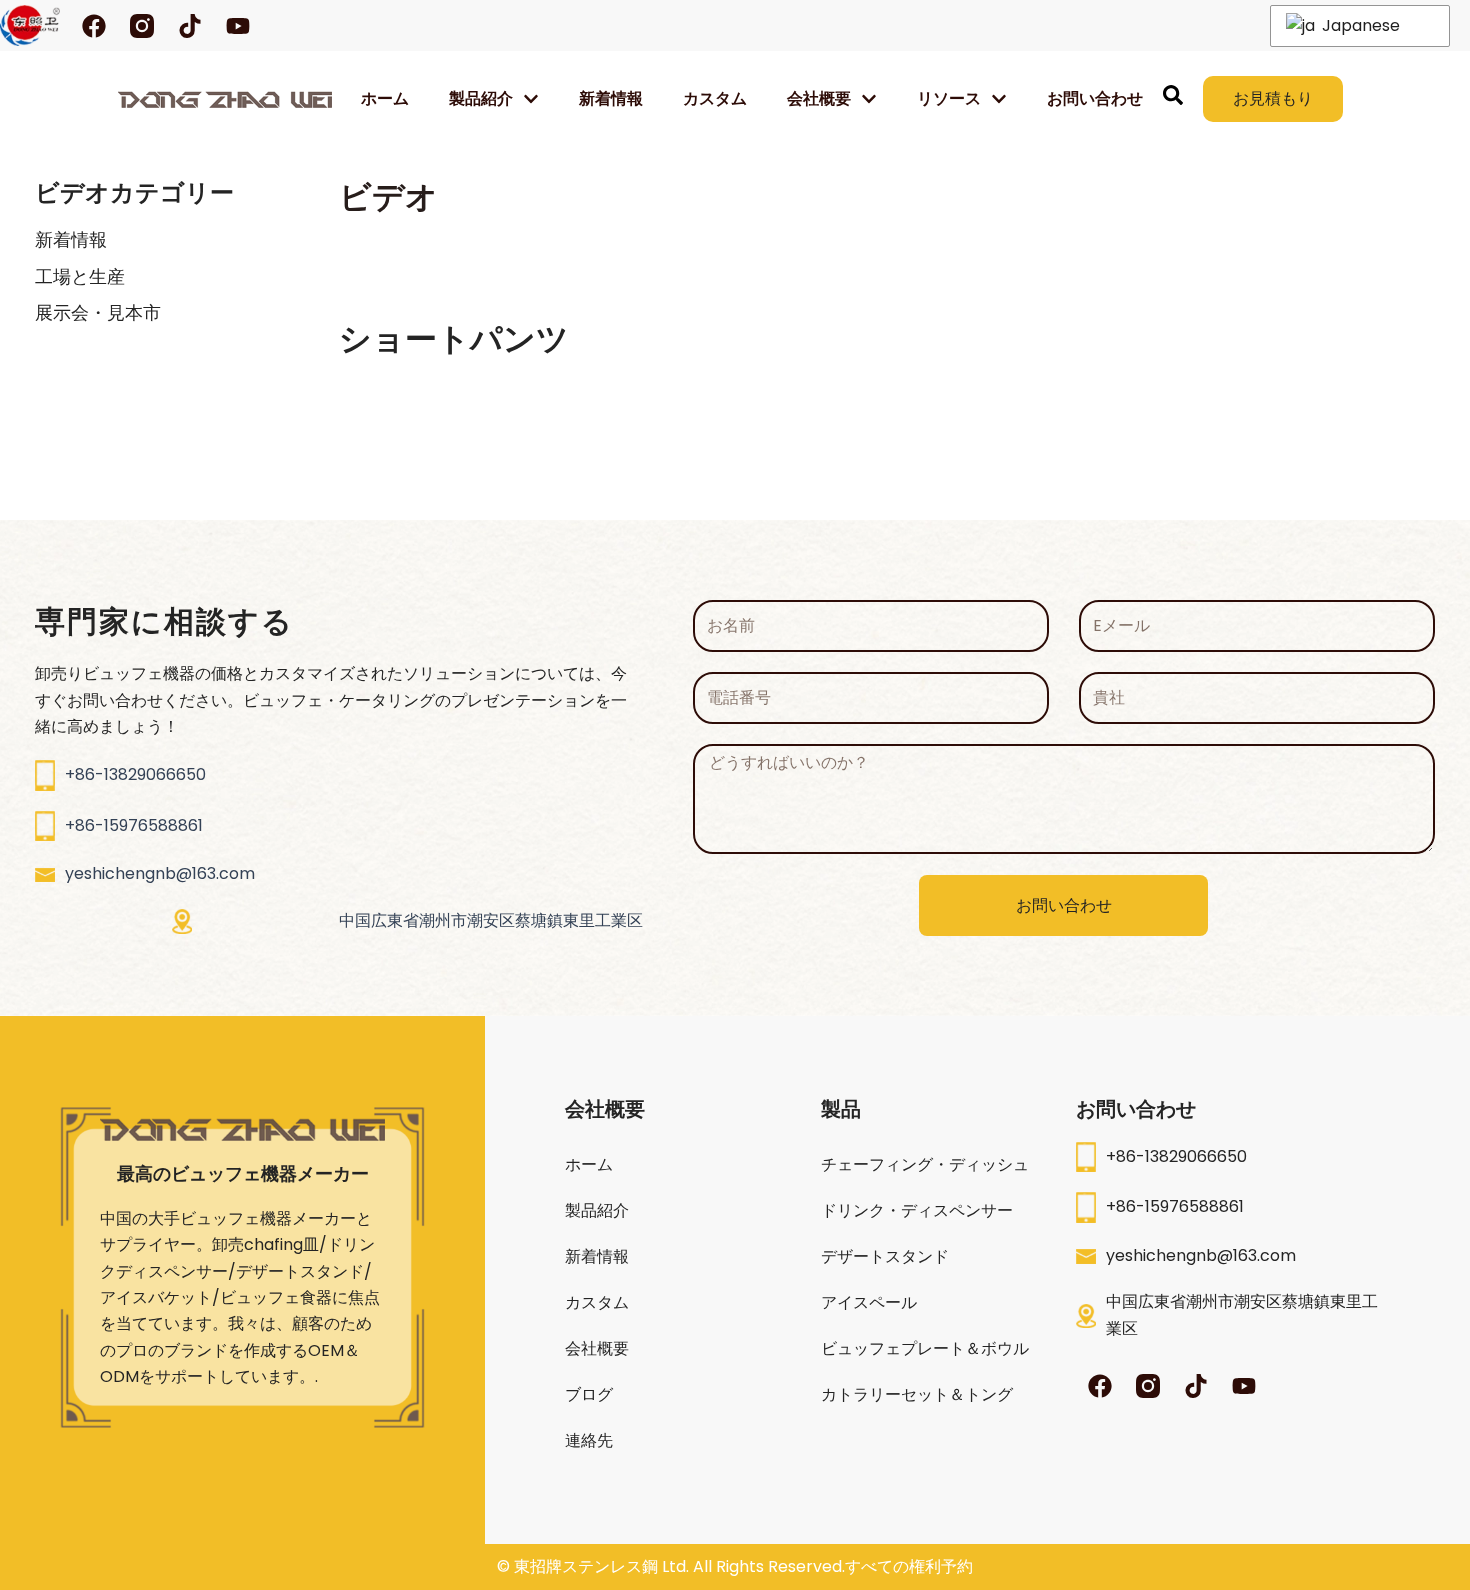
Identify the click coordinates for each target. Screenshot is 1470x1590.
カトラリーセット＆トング (917, 1394)
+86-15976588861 (134, 825)
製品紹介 (481, 98)
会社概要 (597, 1348)
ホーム (385, 98)
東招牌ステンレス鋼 (586, 1566)
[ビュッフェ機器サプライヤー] (225, 99)
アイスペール (869, 1302)
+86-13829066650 (135, 774)
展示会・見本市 (98, 312)
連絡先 (589, 1440)
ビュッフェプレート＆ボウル (925, 1348)
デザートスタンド (885, 1256)
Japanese (1359, 25)
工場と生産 (80, 276)
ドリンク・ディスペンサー (917, 1210)
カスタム (715, 98)
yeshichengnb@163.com (160, 873)
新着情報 (611, 98)
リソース (949, 98)
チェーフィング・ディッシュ (925, 1164)
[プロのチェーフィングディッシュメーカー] (30, 25)
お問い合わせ (1095, 98)
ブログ (589, 1394)
